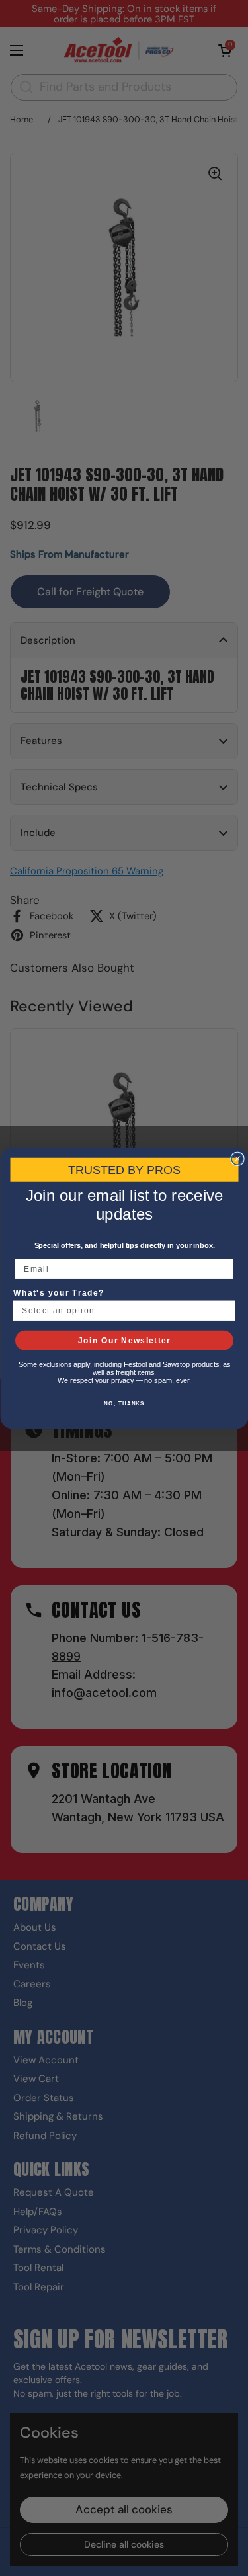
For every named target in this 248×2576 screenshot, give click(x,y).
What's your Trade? (59, 1293)
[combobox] (121, 1310)
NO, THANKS (124, 1403)
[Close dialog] (237, 1159)
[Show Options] (226, 1310)
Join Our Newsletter (124, 1340)
